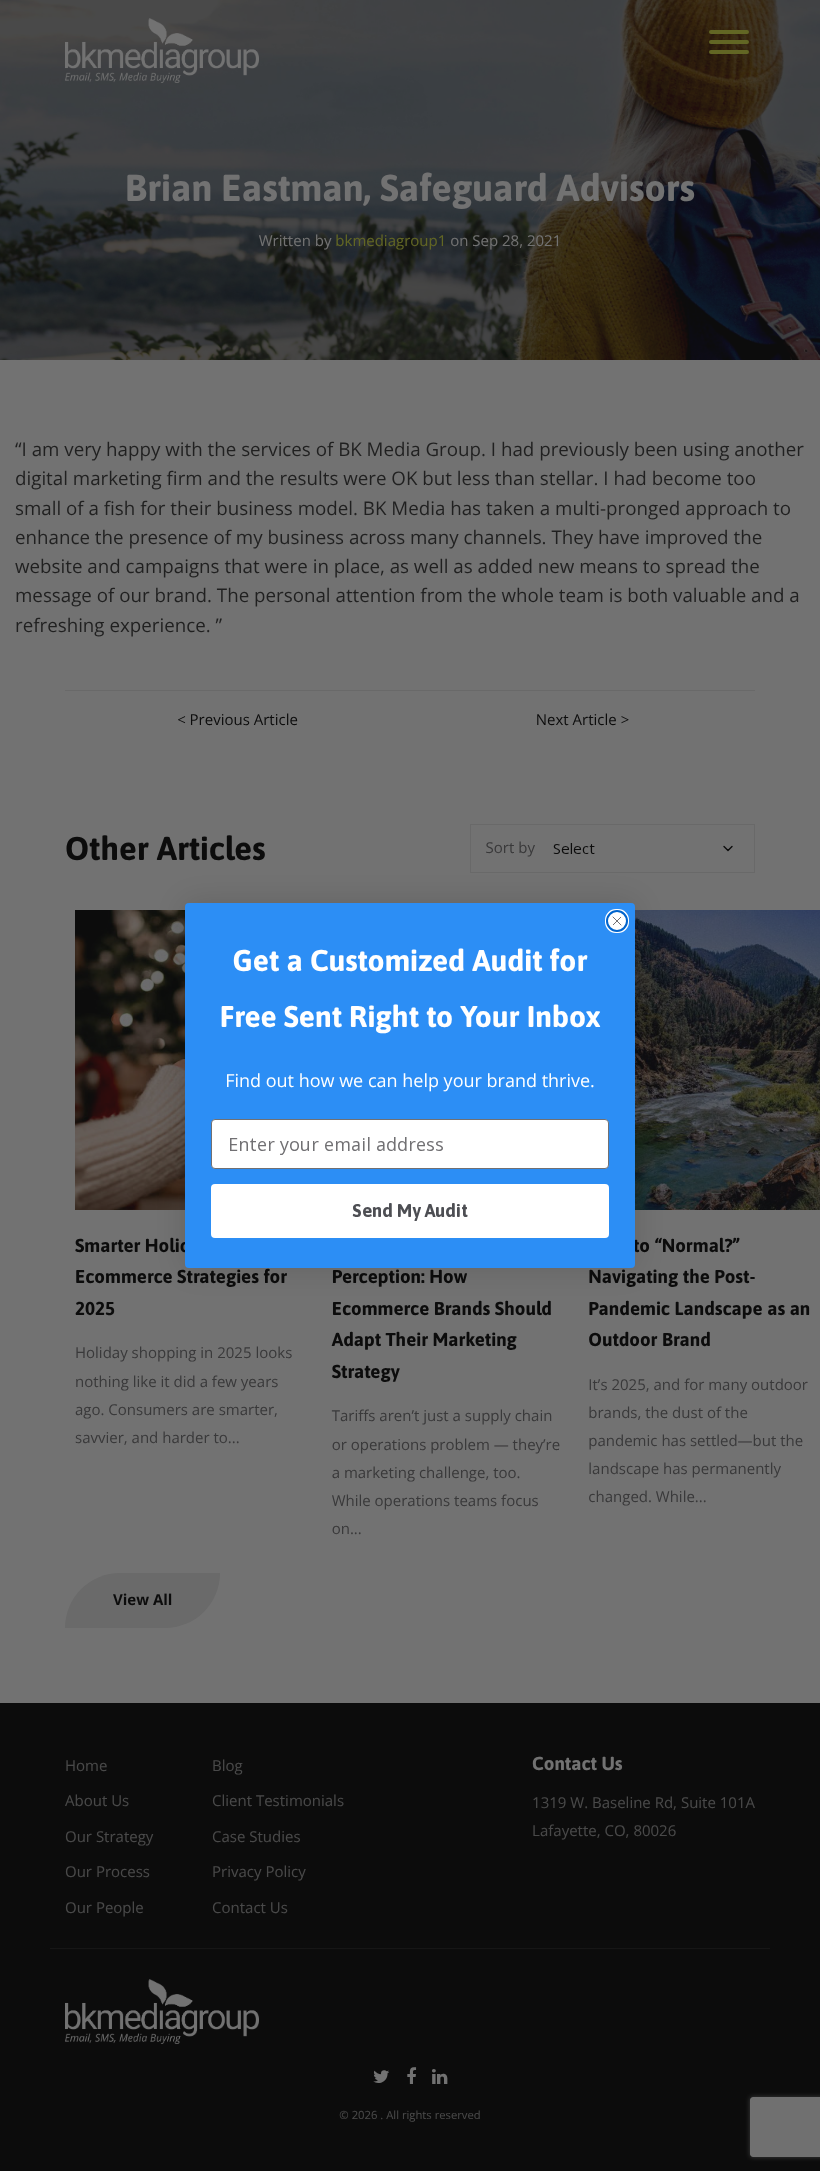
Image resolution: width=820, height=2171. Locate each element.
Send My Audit (410, 1210)
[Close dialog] (617, 921)
